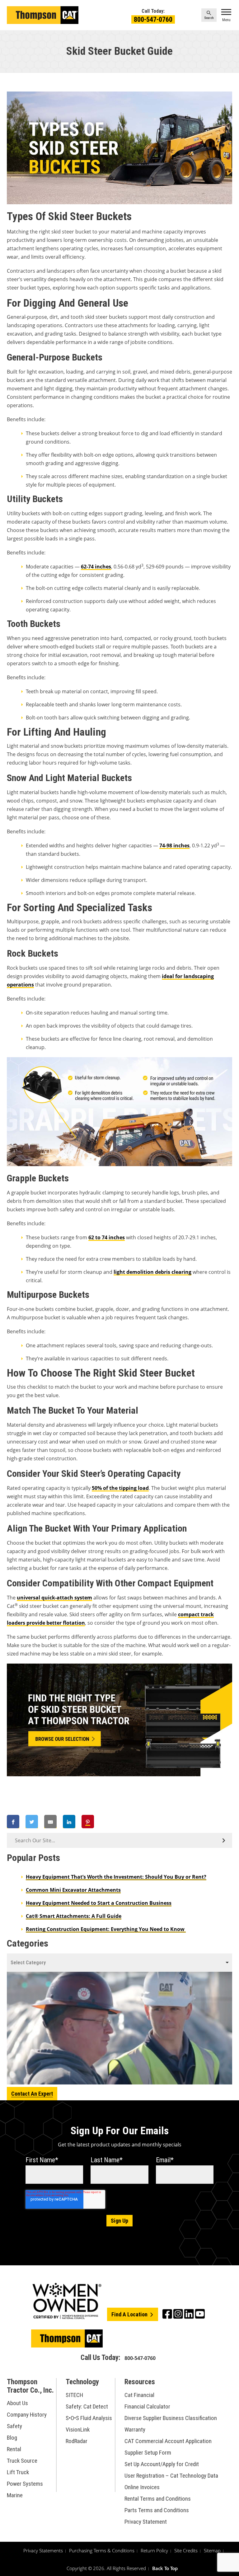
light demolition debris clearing (152, 1272)
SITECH (74, 2395)
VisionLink (78, 2430)
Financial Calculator (147, 2406)
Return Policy (154, 2550)
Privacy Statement (146, 2522)
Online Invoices (142, 2487)
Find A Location (130, 2314)
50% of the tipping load (120, 1488)
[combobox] (119, 1963)
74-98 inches (174, 845)
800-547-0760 (153, 19)
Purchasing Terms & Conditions (102, 2550)
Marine (15, 2495)
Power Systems (25, 2484)
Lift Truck (18, 2472)
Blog (12, 2438)
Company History (27, 2415)
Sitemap (212, 2550)
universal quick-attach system (54, 1598)
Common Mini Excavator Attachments (73, 1890)
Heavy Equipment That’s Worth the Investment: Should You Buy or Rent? (116, 1877)
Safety (14, 2426)
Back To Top (165, 2568)
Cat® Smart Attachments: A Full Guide (74, 1916)
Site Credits (186, 2550)
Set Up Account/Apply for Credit (162, 2464)
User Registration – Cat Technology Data (171, 2476)
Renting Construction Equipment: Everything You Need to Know (106, 1929)
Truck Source (22, 2461)
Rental (14, 2449)
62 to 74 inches (107, 1237)
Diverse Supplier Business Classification (171, 2418)
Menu (226, 20)
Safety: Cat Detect (87, 2406)
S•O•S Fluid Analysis (89, 2418)
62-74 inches (96, 567)
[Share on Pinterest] (88, 1822)
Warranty (135, 2430)
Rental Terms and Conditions (158, 2499)
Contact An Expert (32, 2094)
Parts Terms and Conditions (157, 2510)
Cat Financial (139, 2395)
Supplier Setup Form (148, 2453)
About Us (17, 2403)
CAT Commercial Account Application (168, 2441)
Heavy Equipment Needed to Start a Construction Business (99, 1903)
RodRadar (77, 2441)
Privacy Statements (43, 2550)
